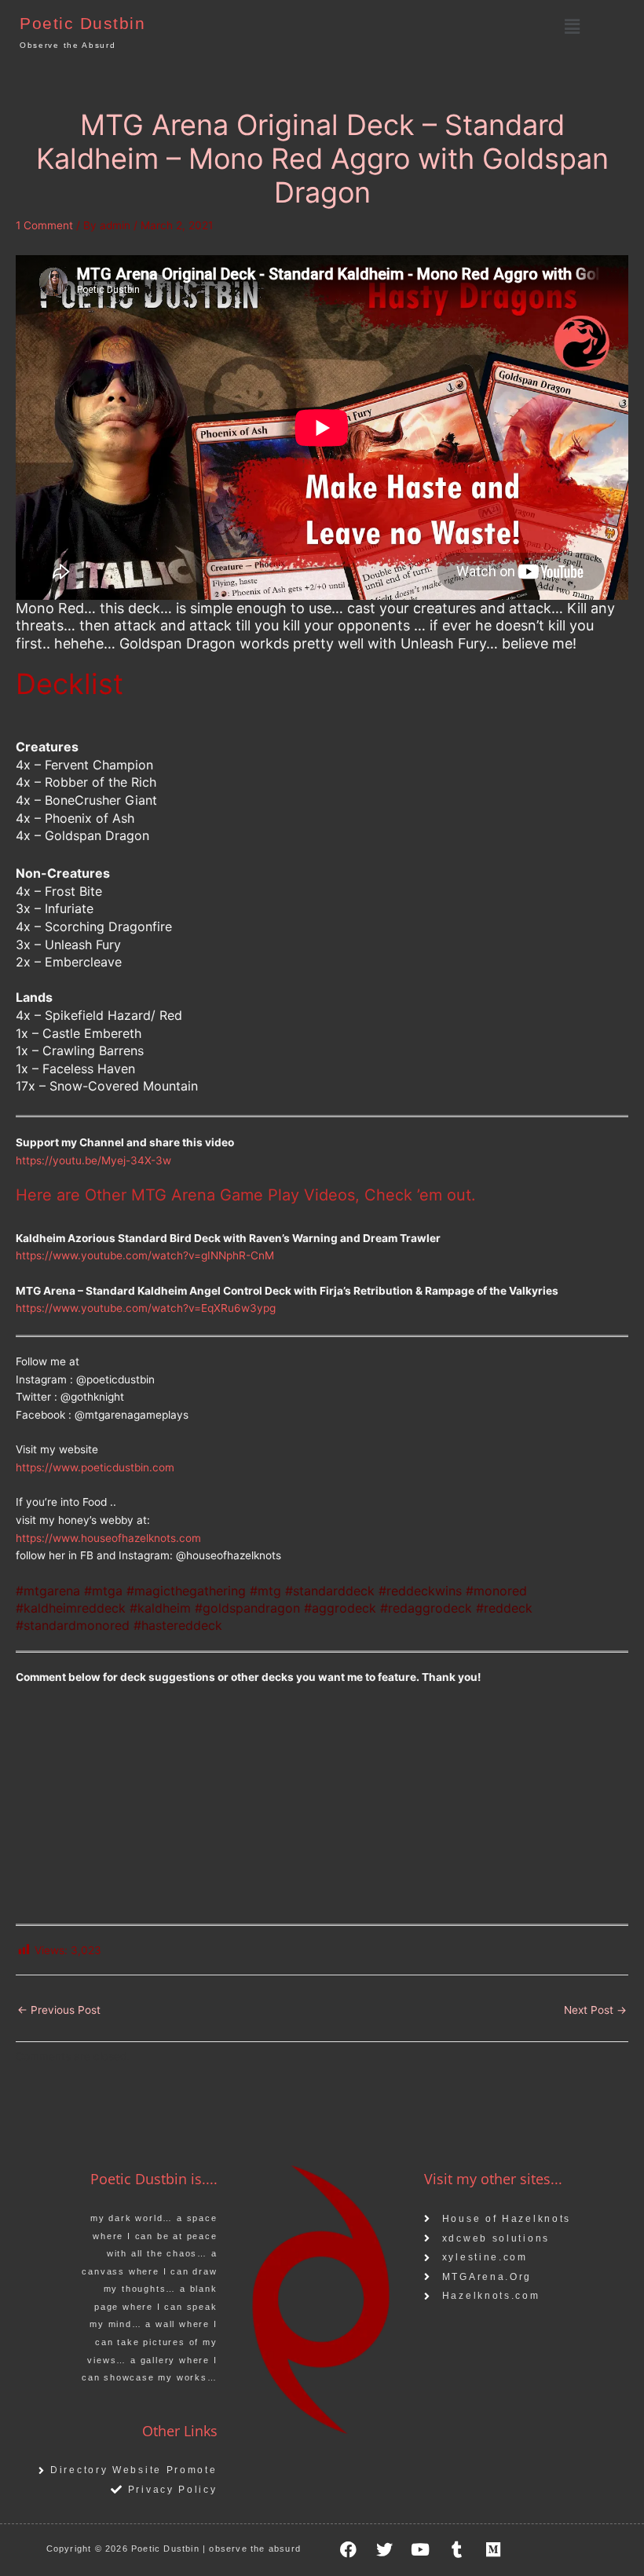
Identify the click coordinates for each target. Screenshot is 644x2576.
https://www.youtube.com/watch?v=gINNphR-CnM (145, 1255)
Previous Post (59, 2010)
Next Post (595, 2010)
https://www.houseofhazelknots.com (108, 1538)
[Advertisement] (322, 1814)
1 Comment (44, 225)
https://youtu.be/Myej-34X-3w (93, 1160)
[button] (572, 26)
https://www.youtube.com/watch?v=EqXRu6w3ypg (146, 1308)
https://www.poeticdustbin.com (95, 1467)
